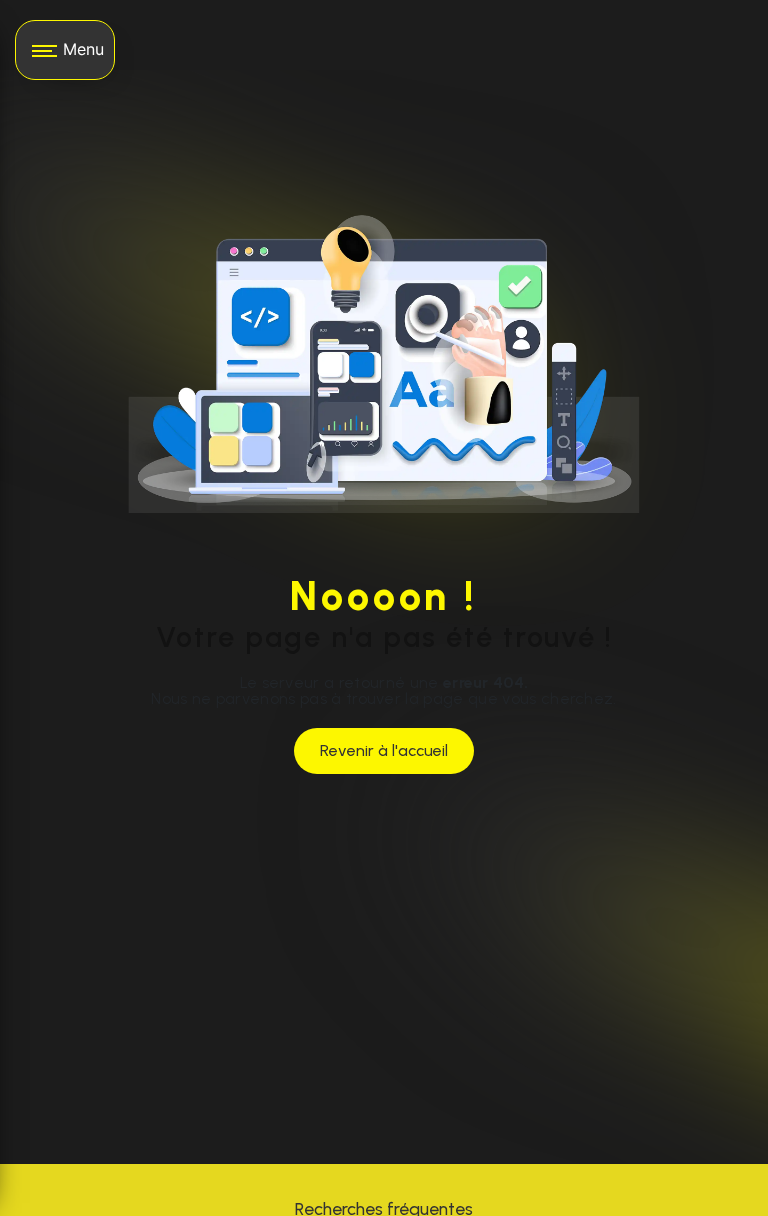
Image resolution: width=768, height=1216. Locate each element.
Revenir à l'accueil (384, 750)
